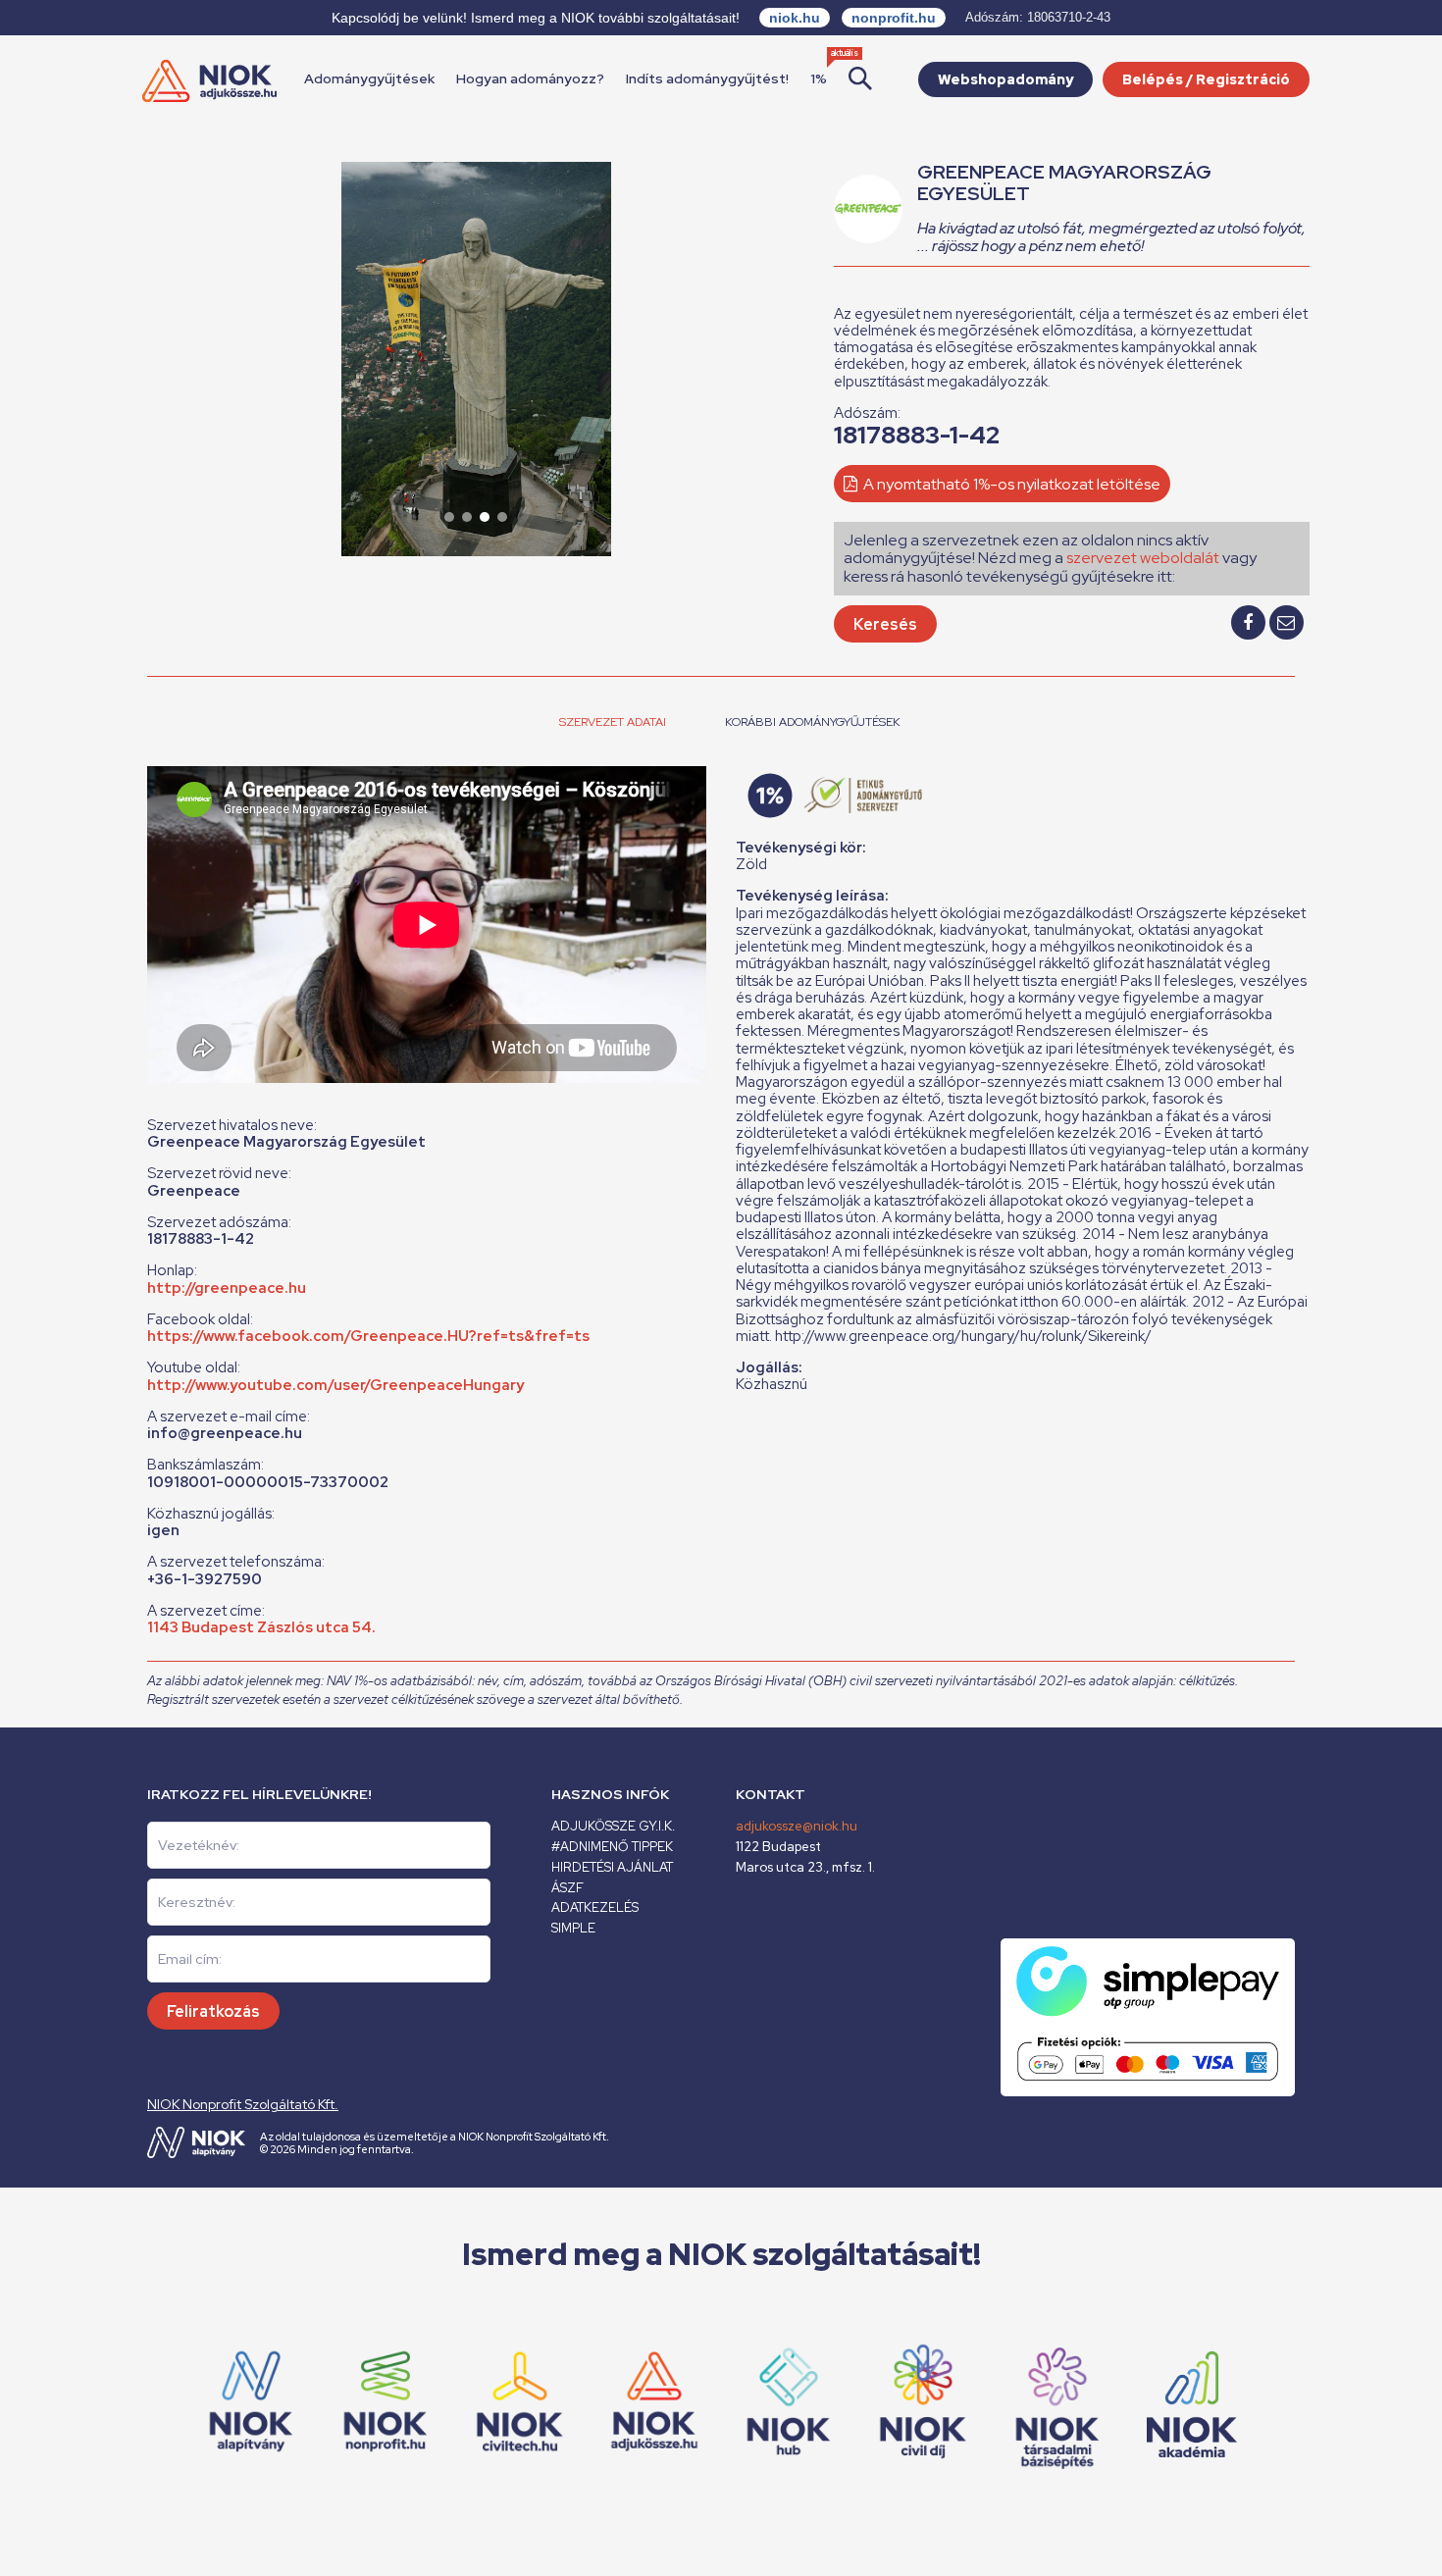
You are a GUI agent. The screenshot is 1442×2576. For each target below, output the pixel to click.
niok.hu (795, 18)
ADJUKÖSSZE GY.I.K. (613, 1826)
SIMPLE (573, 1928)
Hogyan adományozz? (530, 78)
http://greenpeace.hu (227, 1288)
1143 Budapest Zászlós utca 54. (261, 1627)
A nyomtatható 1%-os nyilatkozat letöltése (1010, 484)
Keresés (885, 624)
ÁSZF (567, 1888)
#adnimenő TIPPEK (612, 1847)
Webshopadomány (1005, 79)
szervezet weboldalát (1143, 558)
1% (819, 78)
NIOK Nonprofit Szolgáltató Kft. (243, 2104)
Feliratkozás (213, 2011)
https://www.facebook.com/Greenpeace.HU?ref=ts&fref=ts (368, 1336)
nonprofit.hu (894, 18)
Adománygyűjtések (369, 78)
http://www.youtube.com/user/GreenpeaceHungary (335, 1385)
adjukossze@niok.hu (797, 1826)
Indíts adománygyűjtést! (707, 78)
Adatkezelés (595, 1907)
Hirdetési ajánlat (612, 1867)
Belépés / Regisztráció (1206, 79)
